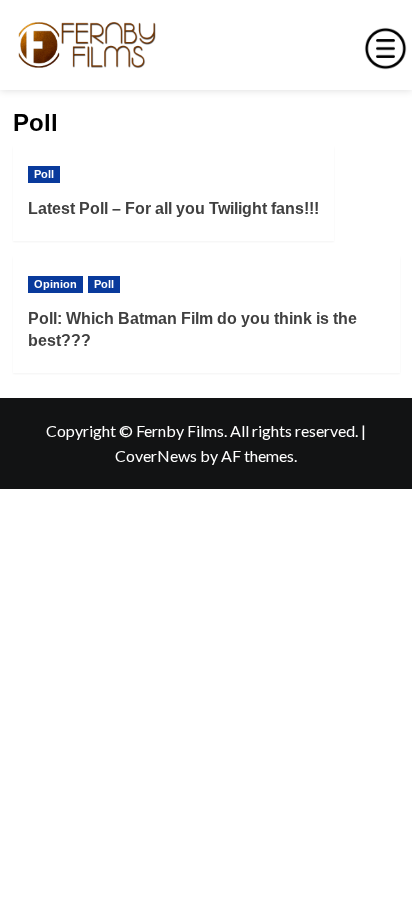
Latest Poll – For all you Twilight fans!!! (173, 208)
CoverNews (156, 455)
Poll (44, 174)
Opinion (55, 284)
